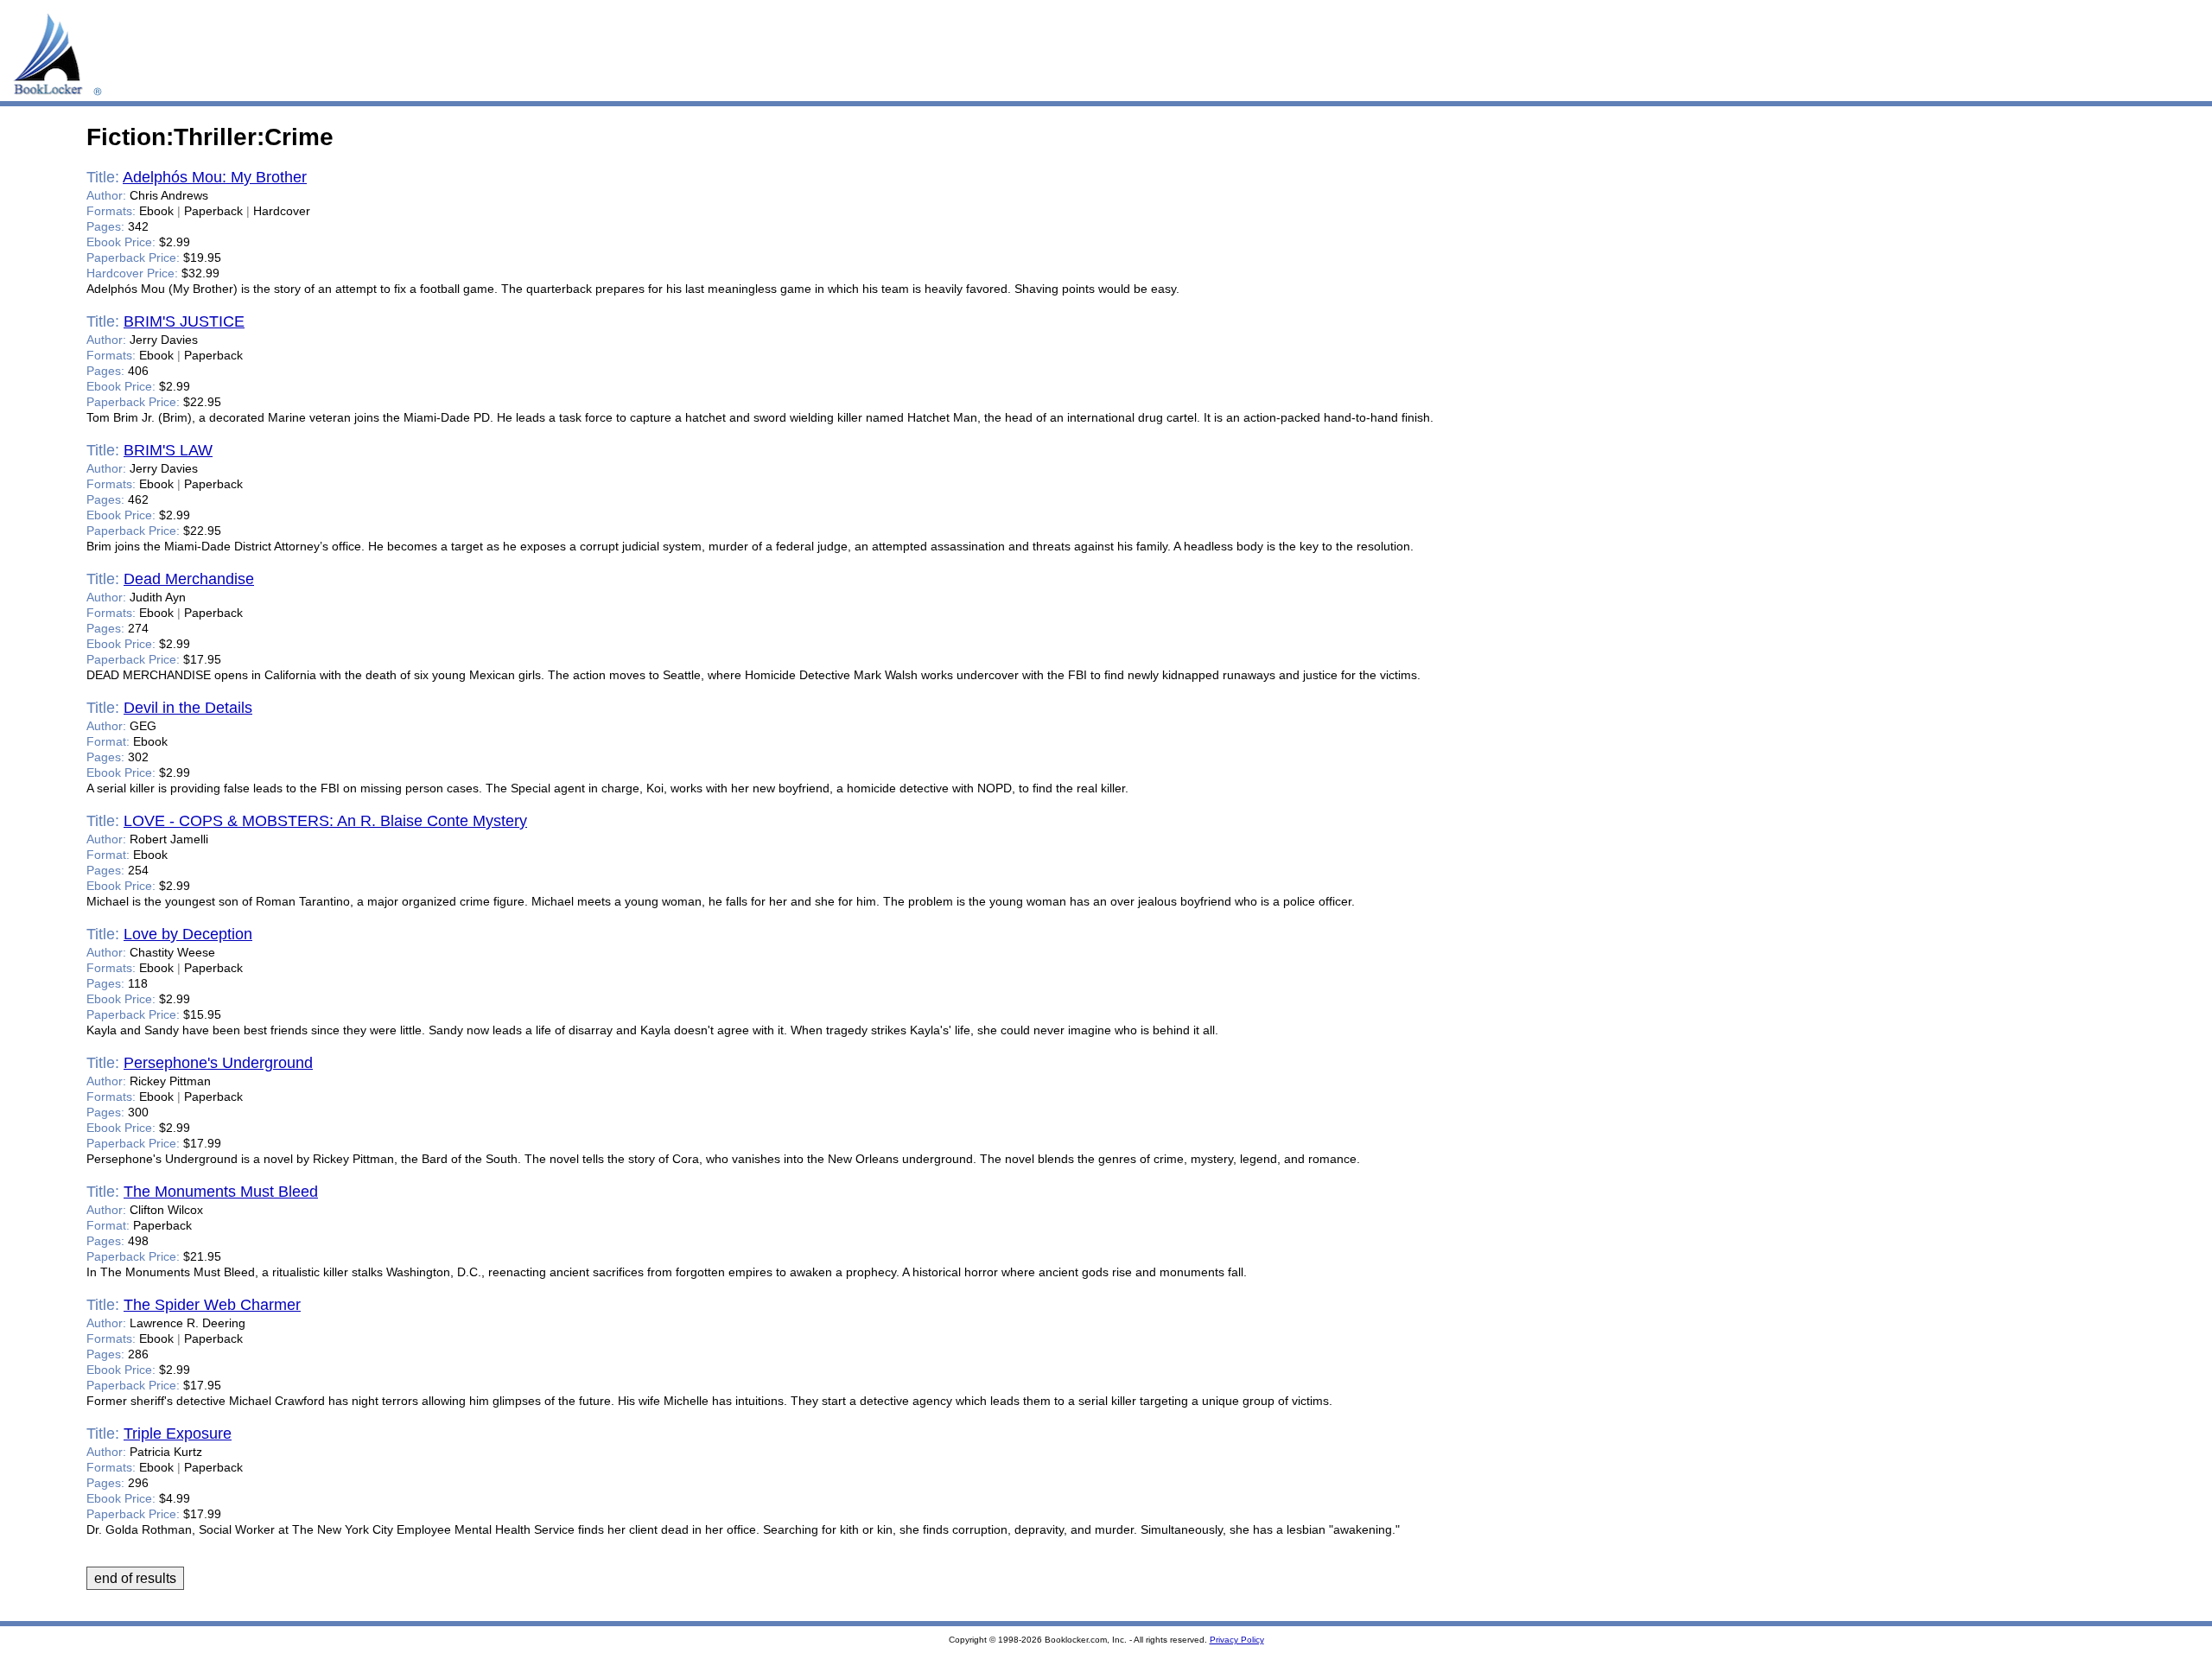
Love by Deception (188, 934)
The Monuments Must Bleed (221, 1192)
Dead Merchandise (189, 579)
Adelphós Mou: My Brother (215, 177)
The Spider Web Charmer (212, 1305)
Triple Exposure (178, 1434)
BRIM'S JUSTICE (184, 321)
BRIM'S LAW (168, 450)
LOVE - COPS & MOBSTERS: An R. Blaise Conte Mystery (325, 821)
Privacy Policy (1237, 1640)
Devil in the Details (188, 708)
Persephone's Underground (218, 1063)
